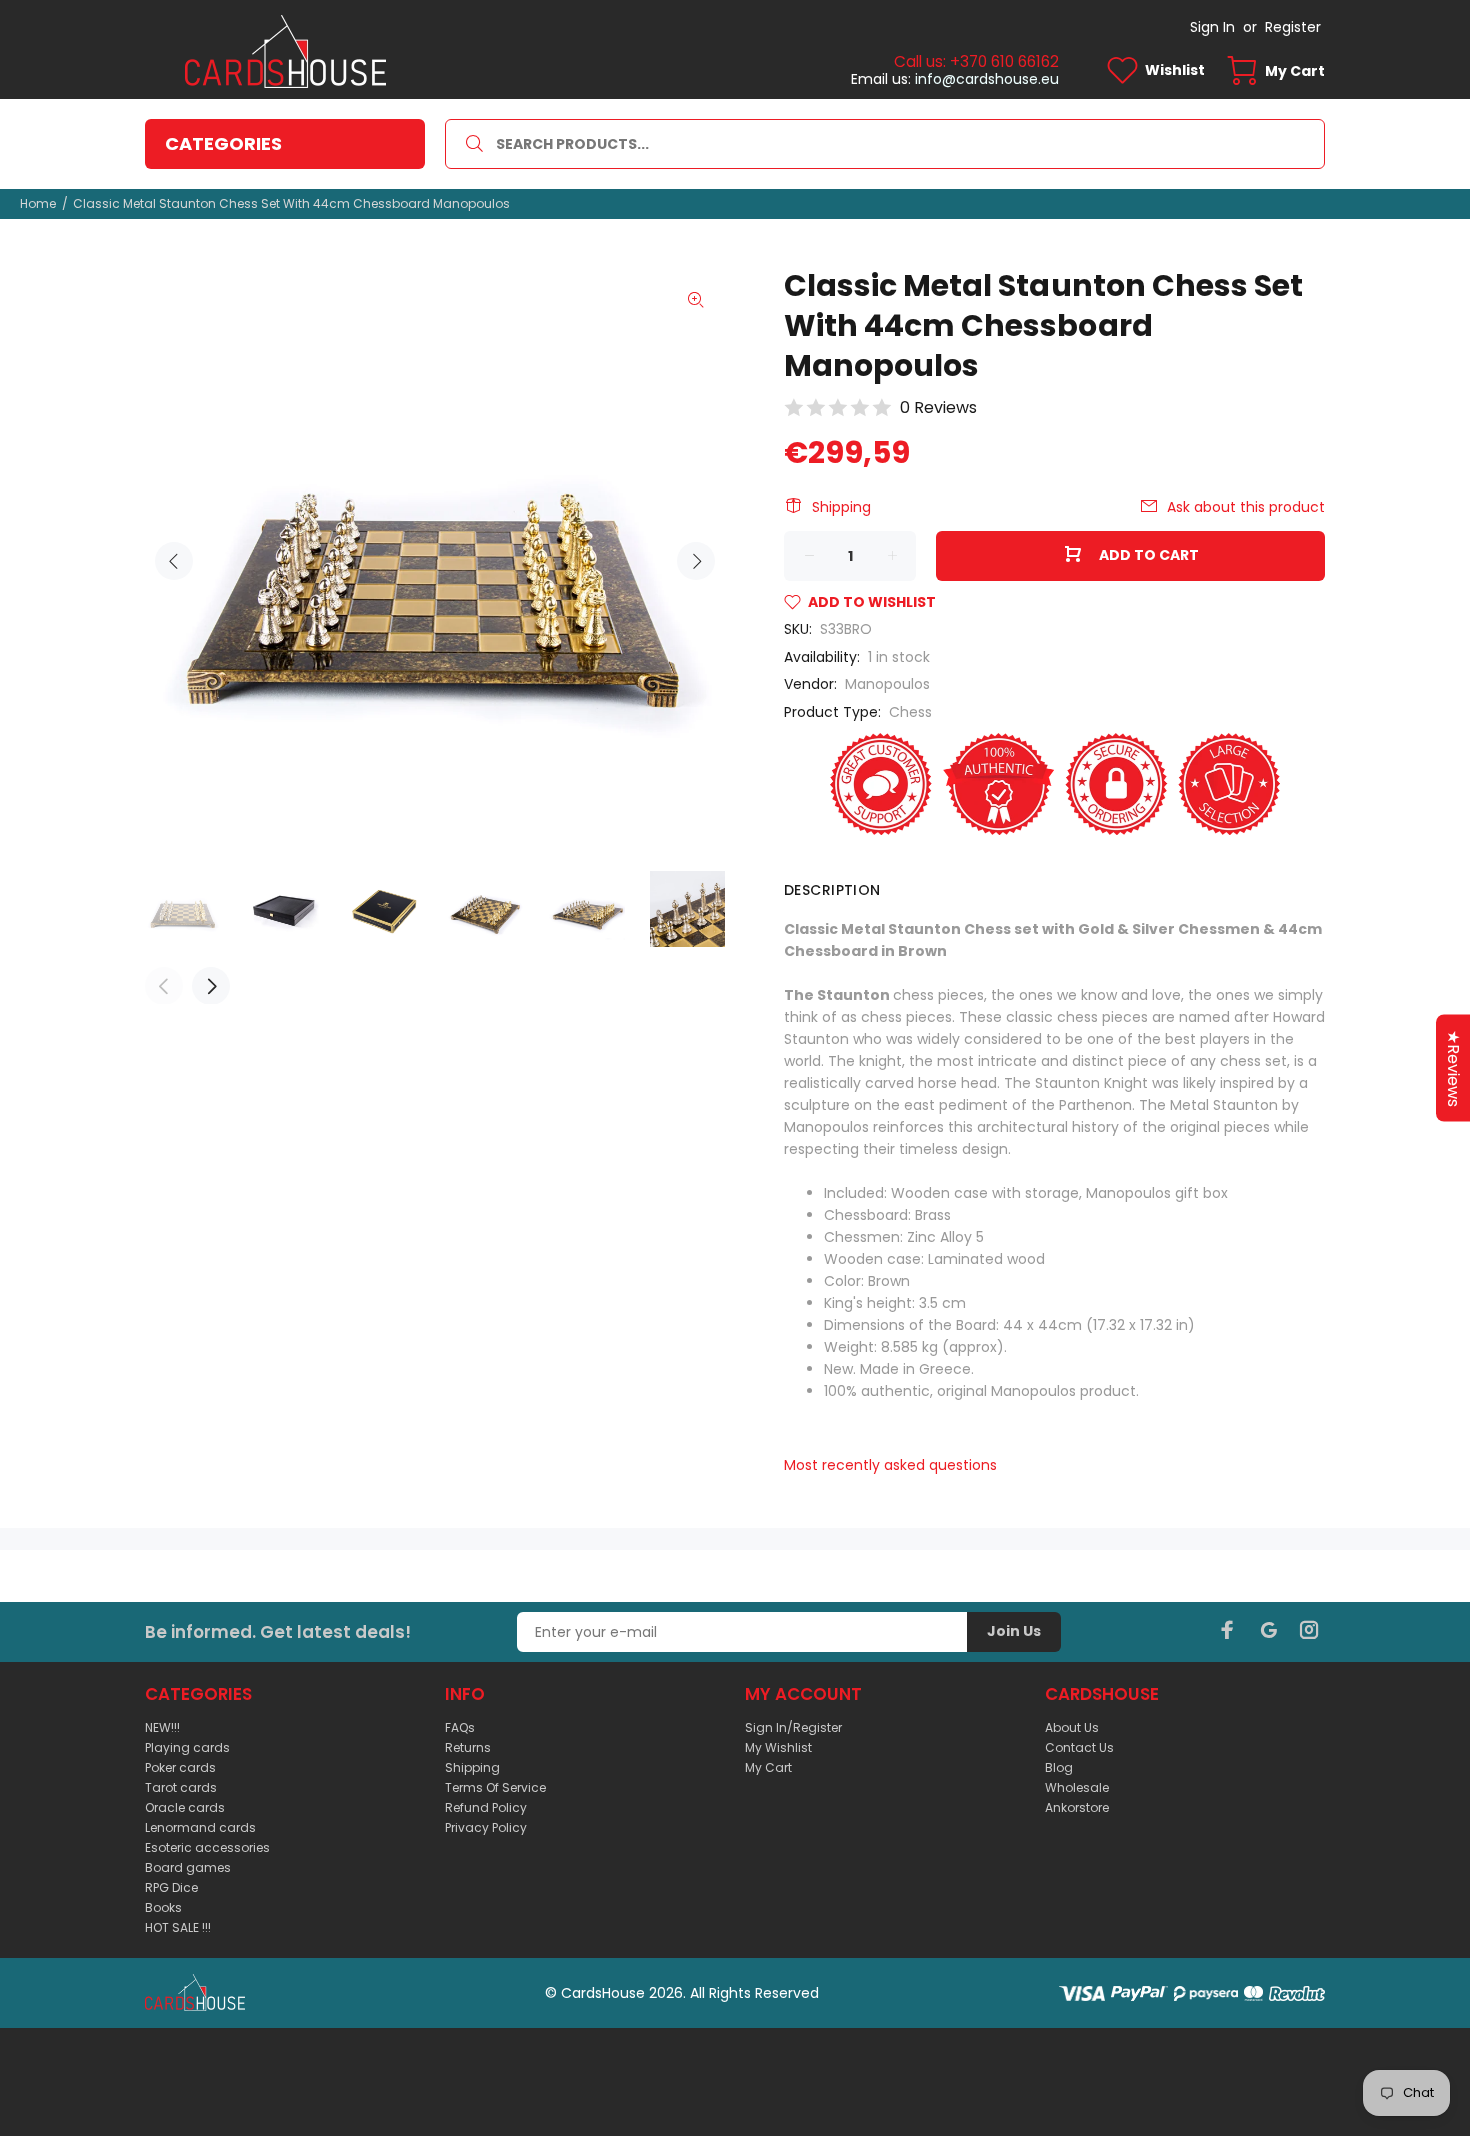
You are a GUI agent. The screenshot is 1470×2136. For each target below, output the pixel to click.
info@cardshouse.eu (987, 79)
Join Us (1014, 1631)
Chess (910, 712)
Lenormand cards (200, 1827)
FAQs (460, 1727)
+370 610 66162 (1004, 61)
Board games (188, 1867)
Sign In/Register (793, 1727)
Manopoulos (887, 684)
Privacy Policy (486, 1827)
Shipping (841, 507)
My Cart (768, 1767)
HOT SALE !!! (178, 1927)
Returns (468, 1747)
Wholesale (1077, 1787)
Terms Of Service (495, 1787)
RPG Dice (171, 1887)
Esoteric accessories (207, 1847)
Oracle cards (185, 1807)
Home (38, 203)
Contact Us (1079, 1747)
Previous (174, 561)
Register (1293, 27)
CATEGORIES (223, 143)
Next (696, 561)
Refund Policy (486, 1807)
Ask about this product (1246, 507)
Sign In (1212, 27)
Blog (1059, 1767)
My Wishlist (778, 1747)
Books (163, 1907)
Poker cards (180, 1767)
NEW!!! (162, 1727)
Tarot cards (181, 1787)
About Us (1072, 1727)
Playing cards (187, 1747)
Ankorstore (1077, 1807)
